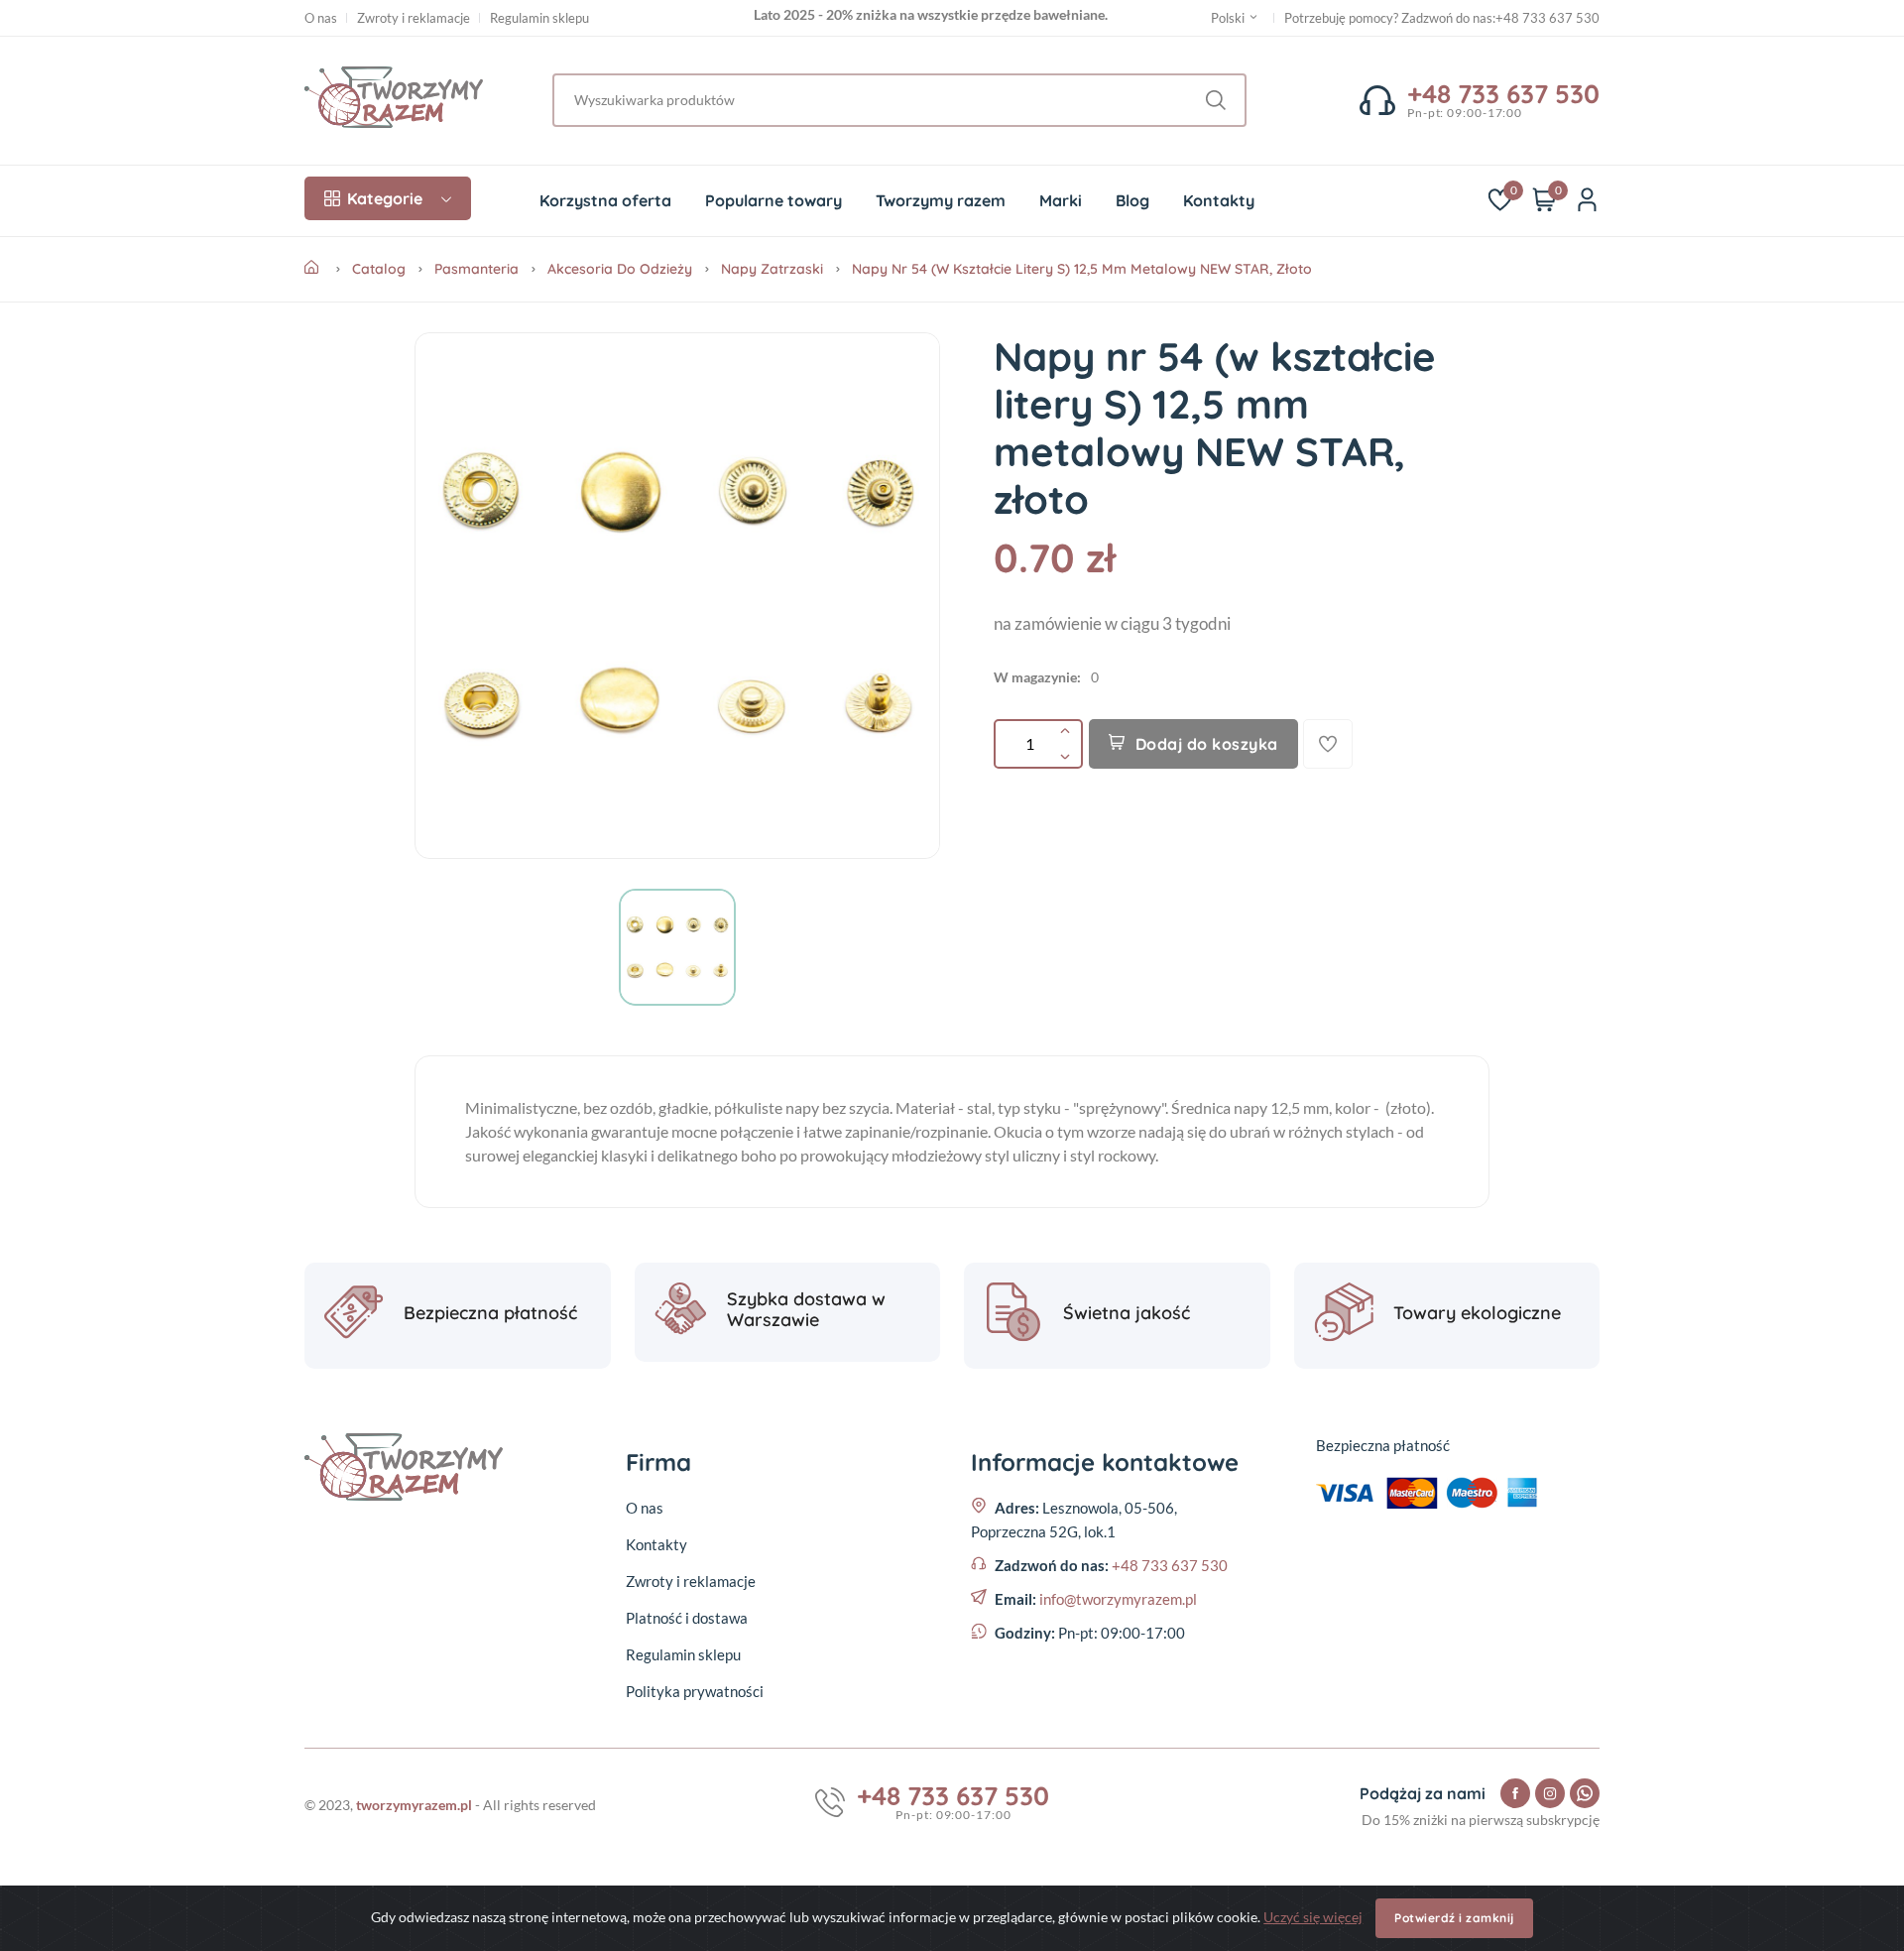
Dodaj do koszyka (1207, 744)
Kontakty (1219, 200)
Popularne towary (773, 200)
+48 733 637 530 (1547, 18)
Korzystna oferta (605, 200)
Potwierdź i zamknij (1454, 1918)
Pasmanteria (476, 269)
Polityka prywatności (695, 1691)
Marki (1061, 200)
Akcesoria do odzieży (620, 269)
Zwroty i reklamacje (414, 18)
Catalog (379, 269)
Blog (1132, 200)
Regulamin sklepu (539, 18)
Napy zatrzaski (772, 269)
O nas (321, 18)
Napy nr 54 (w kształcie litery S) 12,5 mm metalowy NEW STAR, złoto (1082, 269)
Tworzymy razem (941, 200)
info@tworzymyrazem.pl (1118, 1599)
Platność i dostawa (687, 1618)
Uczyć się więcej (1313, 1917)
